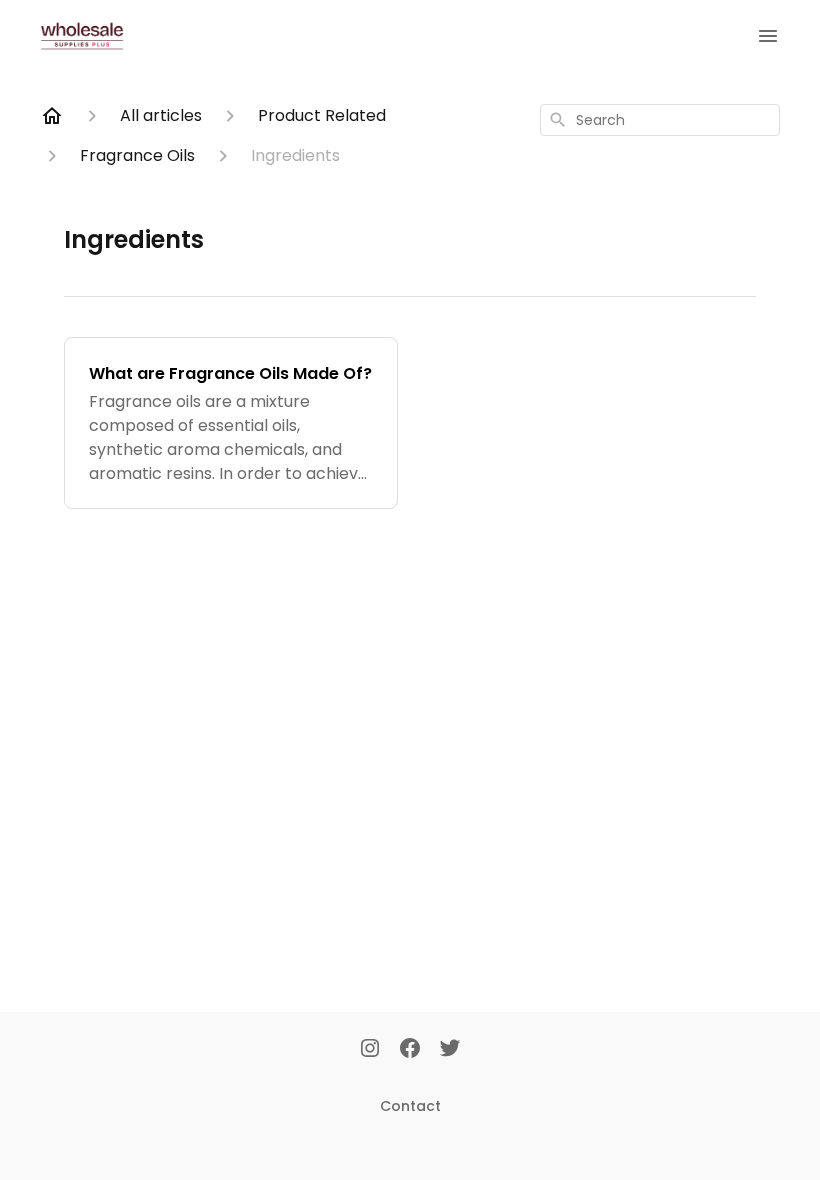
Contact (410, 1106)
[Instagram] (370, 1050)
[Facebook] (410, 1050)
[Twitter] (450, 1050)
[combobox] (660, 120)
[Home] (52, 116)
